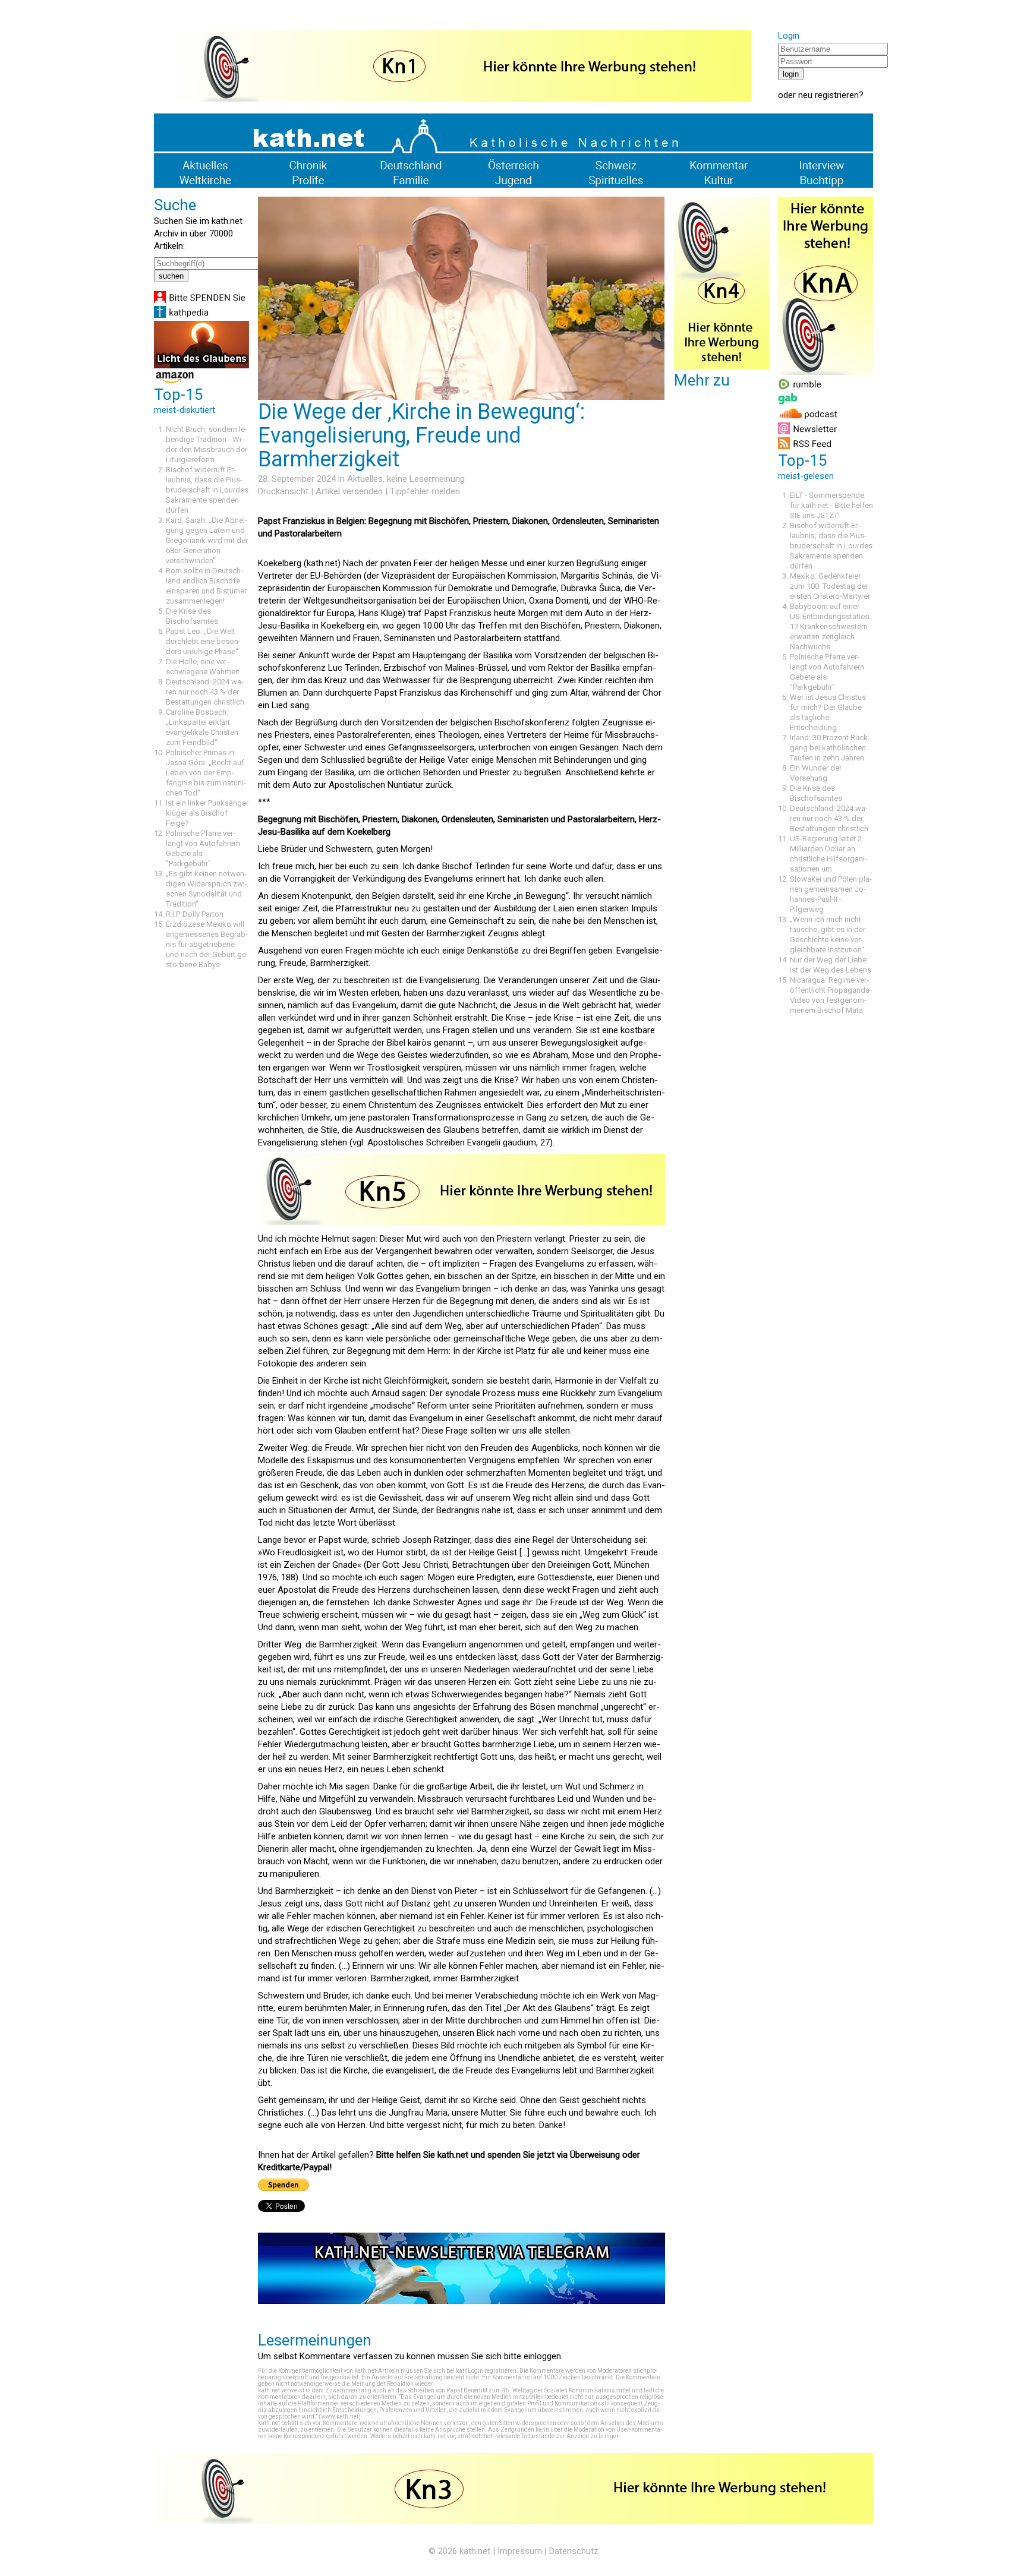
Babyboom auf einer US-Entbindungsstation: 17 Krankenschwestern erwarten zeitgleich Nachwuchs (831, 626)
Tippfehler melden (425, 491)
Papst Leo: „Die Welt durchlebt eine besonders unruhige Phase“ (203, 641)
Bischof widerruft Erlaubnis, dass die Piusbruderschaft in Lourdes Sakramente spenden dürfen (207, 490)
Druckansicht (283, 491)
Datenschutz (574, 2551)
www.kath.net (340, 2416)
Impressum (520, 2551)
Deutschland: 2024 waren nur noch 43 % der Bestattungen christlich (205, 692)
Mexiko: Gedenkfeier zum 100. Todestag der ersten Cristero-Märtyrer (830, 586)
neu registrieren (828, 95)
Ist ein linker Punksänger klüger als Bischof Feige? (207, 813)
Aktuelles (365, 479)
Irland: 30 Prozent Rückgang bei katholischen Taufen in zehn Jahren (830, 748)
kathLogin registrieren (486, 2371)
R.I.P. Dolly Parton (195, 914)
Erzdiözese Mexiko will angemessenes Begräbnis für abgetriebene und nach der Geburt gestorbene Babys (207, 944)
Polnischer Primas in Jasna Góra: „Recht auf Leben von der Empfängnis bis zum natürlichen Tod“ (206, 773)
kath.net (475, 2551)
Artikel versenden (349, 491)
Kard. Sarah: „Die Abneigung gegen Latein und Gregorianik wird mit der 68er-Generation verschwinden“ (207, 540)
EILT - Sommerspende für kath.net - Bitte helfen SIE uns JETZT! (831, 505)
